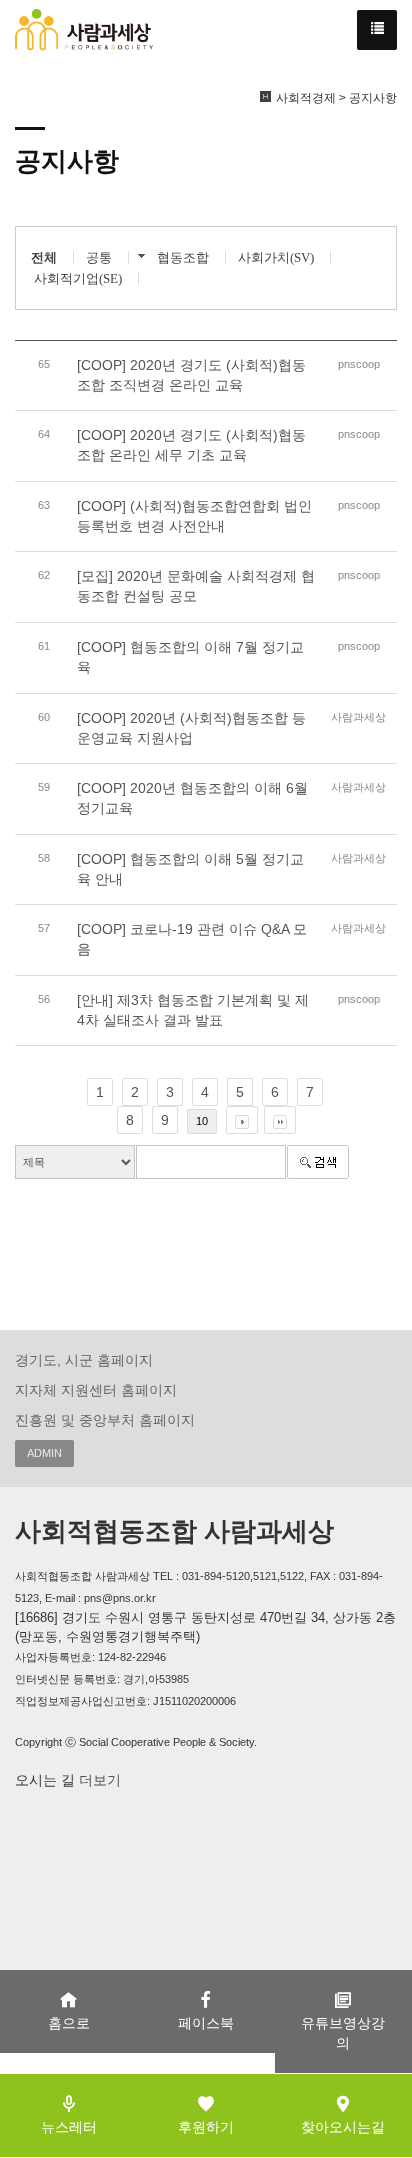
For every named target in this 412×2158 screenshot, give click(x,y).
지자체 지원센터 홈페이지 (96, 1390)
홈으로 (69, 2023)
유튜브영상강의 (343, 2033)
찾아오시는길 (343, 2127)
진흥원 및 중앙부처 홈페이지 (105, 1420)
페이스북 (206, 2023)
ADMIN (44, 1453)
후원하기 (206, 2127)
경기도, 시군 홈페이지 (84, 1360)
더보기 (98, 1780)
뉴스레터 (69, 2127)
